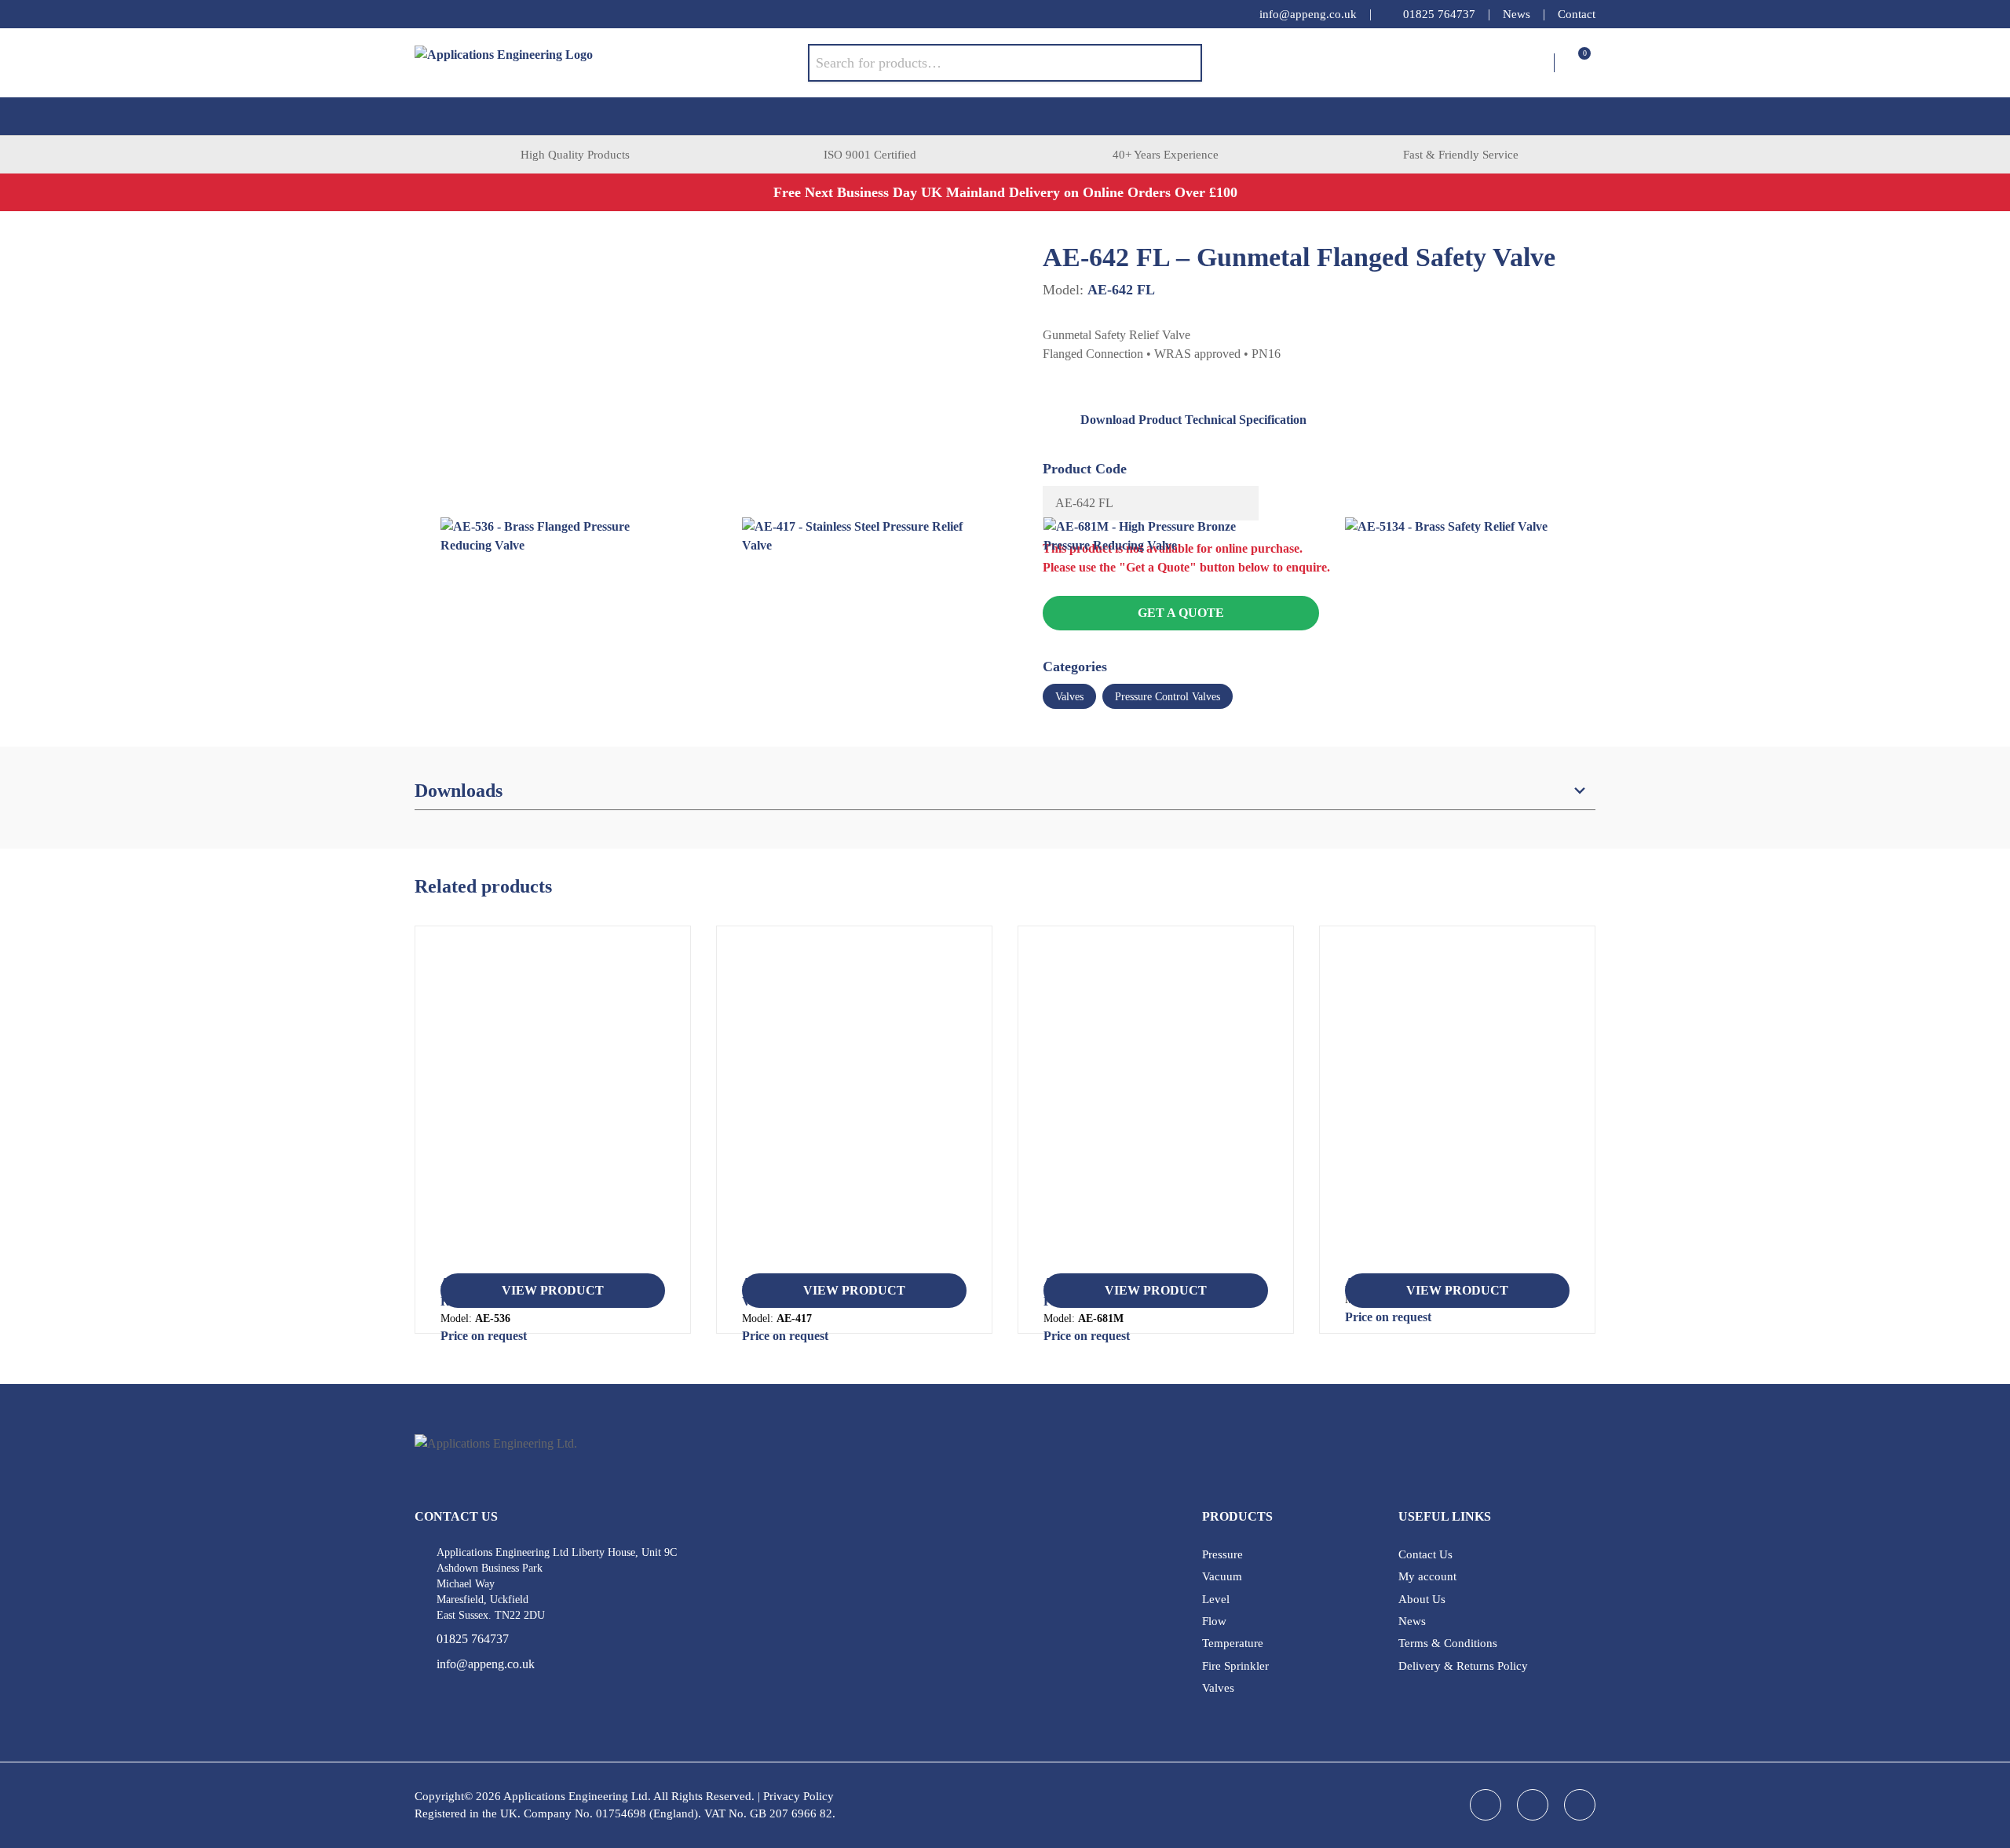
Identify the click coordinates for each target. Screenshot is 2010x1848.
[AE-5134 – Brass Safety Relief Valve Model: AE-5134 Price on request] (1457, 1106)
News (1517, 14)
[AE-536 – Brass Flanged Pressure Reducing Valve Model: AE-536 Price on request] (553, 1106)
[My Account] (1542, 63)
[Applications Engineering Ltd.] (611, 63)
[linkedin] (454, 14)
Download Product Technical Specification (1193, 420)
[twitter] (485, 14)
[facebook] (422, 14)
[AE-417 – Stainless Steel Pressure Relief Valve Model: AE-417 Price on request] (854, 1106)
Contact (1577, 14)
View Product (553, 1290)
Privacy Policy (799, 1796)
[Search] (1179, 63)
